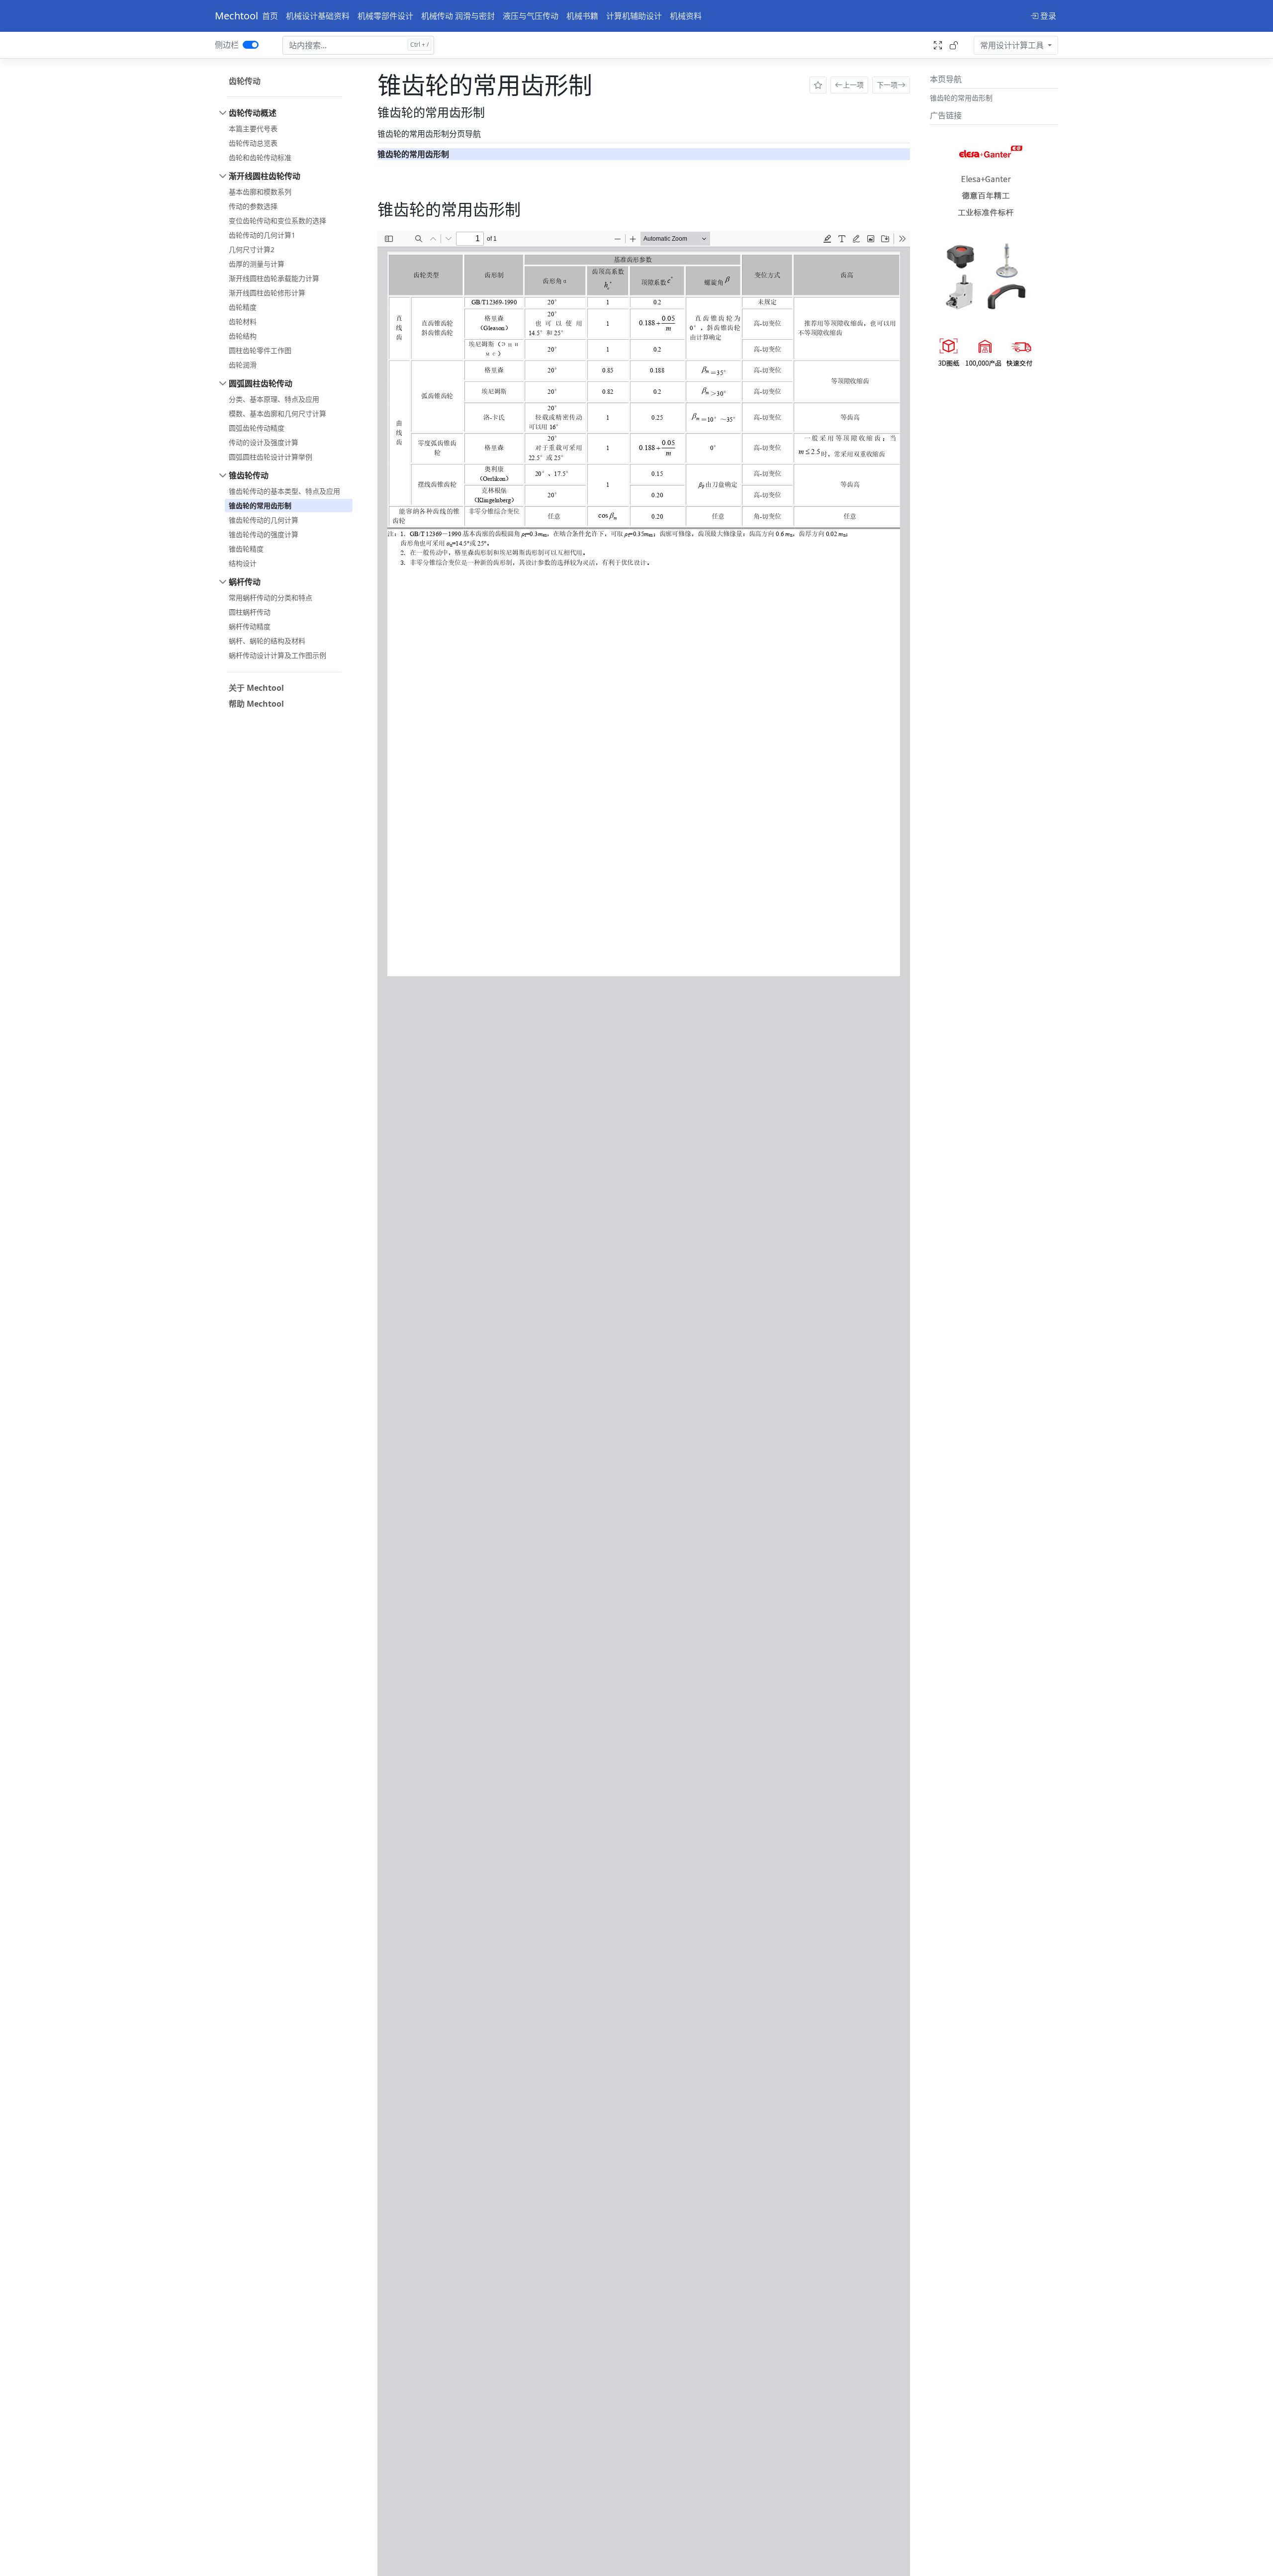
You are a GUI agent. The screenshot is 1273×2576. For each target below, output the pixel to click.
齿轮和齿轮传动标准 (260, 157)
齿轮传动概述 (253, 113)
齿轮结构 (243, 336)
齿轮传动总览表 (253, 143)
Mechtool (236, 16)
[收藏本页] (818, 85)
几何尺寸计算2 (252, 249)
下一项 (887, 85)
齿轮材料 (243, 322)
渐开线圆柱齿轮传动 (265, 176)
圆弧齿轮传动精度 (257, 428)
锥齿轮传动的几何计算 (264, 520)
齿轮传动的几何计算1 (262, 235)
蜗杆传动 (245, 582)
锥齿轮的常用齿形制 (260, 506)
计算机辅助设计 (634, 16)
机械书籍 (582, 16)
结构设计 (243, 563)
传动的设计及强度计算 (264, 442)
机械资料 (686, 16)
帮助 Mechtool (256, 704)
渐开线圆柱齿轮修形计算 (267, 293)
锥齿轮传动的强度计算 (264, 534)
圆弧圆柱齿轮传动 (261, 383)
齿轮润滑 (243, 365)
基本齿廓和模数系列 (260, 192)
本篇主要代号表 (253, 129)
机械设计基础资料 (318, 16)
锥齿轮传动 (249, 475)
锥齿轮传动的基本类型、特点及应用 (284, 491)
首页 (270, 16)
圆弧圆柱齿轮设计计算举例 (271, 457)
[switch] (251, 45)
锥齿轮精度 (246, 549)
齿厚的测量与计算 (257, 264)
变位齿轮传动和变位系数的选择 (277, 221)
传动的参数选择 (253, 206)
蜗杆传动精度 (250, 626)
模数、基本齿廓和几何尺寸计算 (277, 414)
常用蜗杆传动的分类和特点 (271, 598)
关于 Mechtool (256, 688)
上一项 (853, 85)
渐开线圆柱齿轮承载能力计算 (274, 278)
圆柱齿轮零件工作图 (260, 350)
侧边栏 (227, 45)
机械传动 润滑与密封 (458, 16)
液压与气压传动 (531, 16)
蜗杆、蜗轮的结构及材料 (267, 641)
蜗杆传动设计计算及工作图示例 (277, 655)
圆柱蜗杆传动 (250, 612)
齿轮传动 (245, 81)
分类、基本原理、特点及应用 (274, 399)
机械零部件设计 (385, 16)
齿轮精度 (243, 307)
